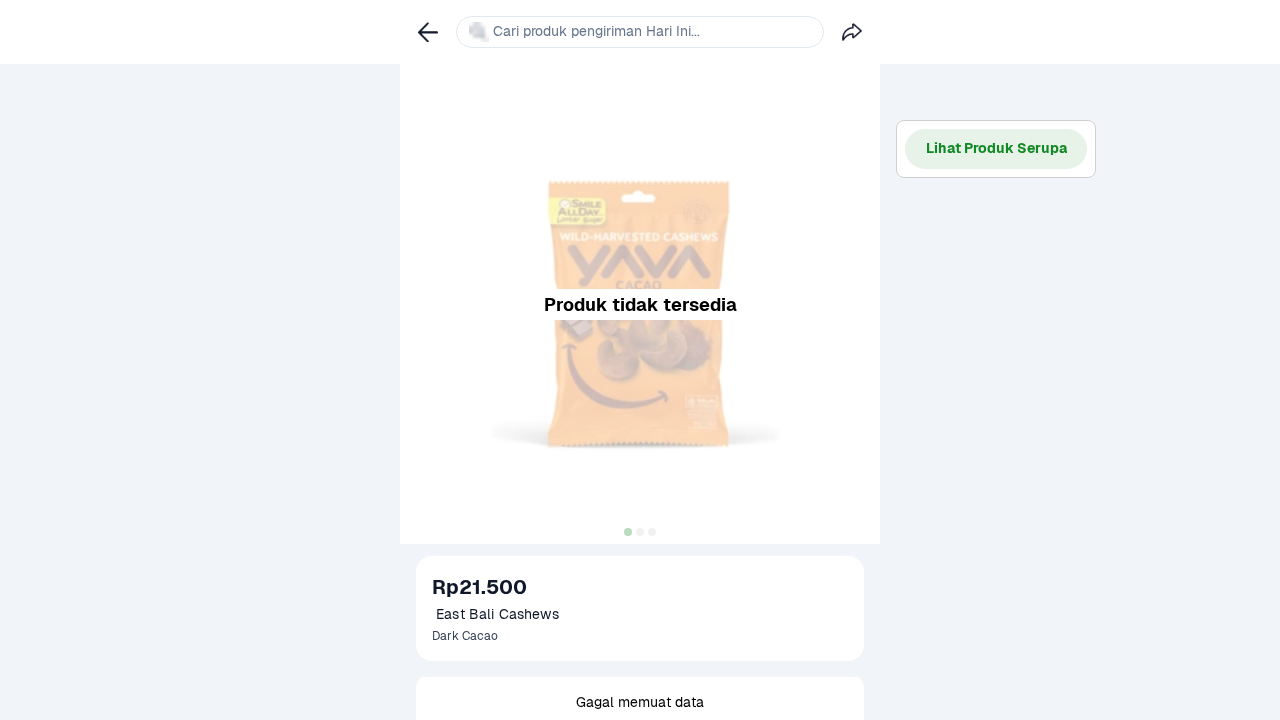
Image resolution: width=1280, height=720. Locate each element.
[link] (428, 32)
